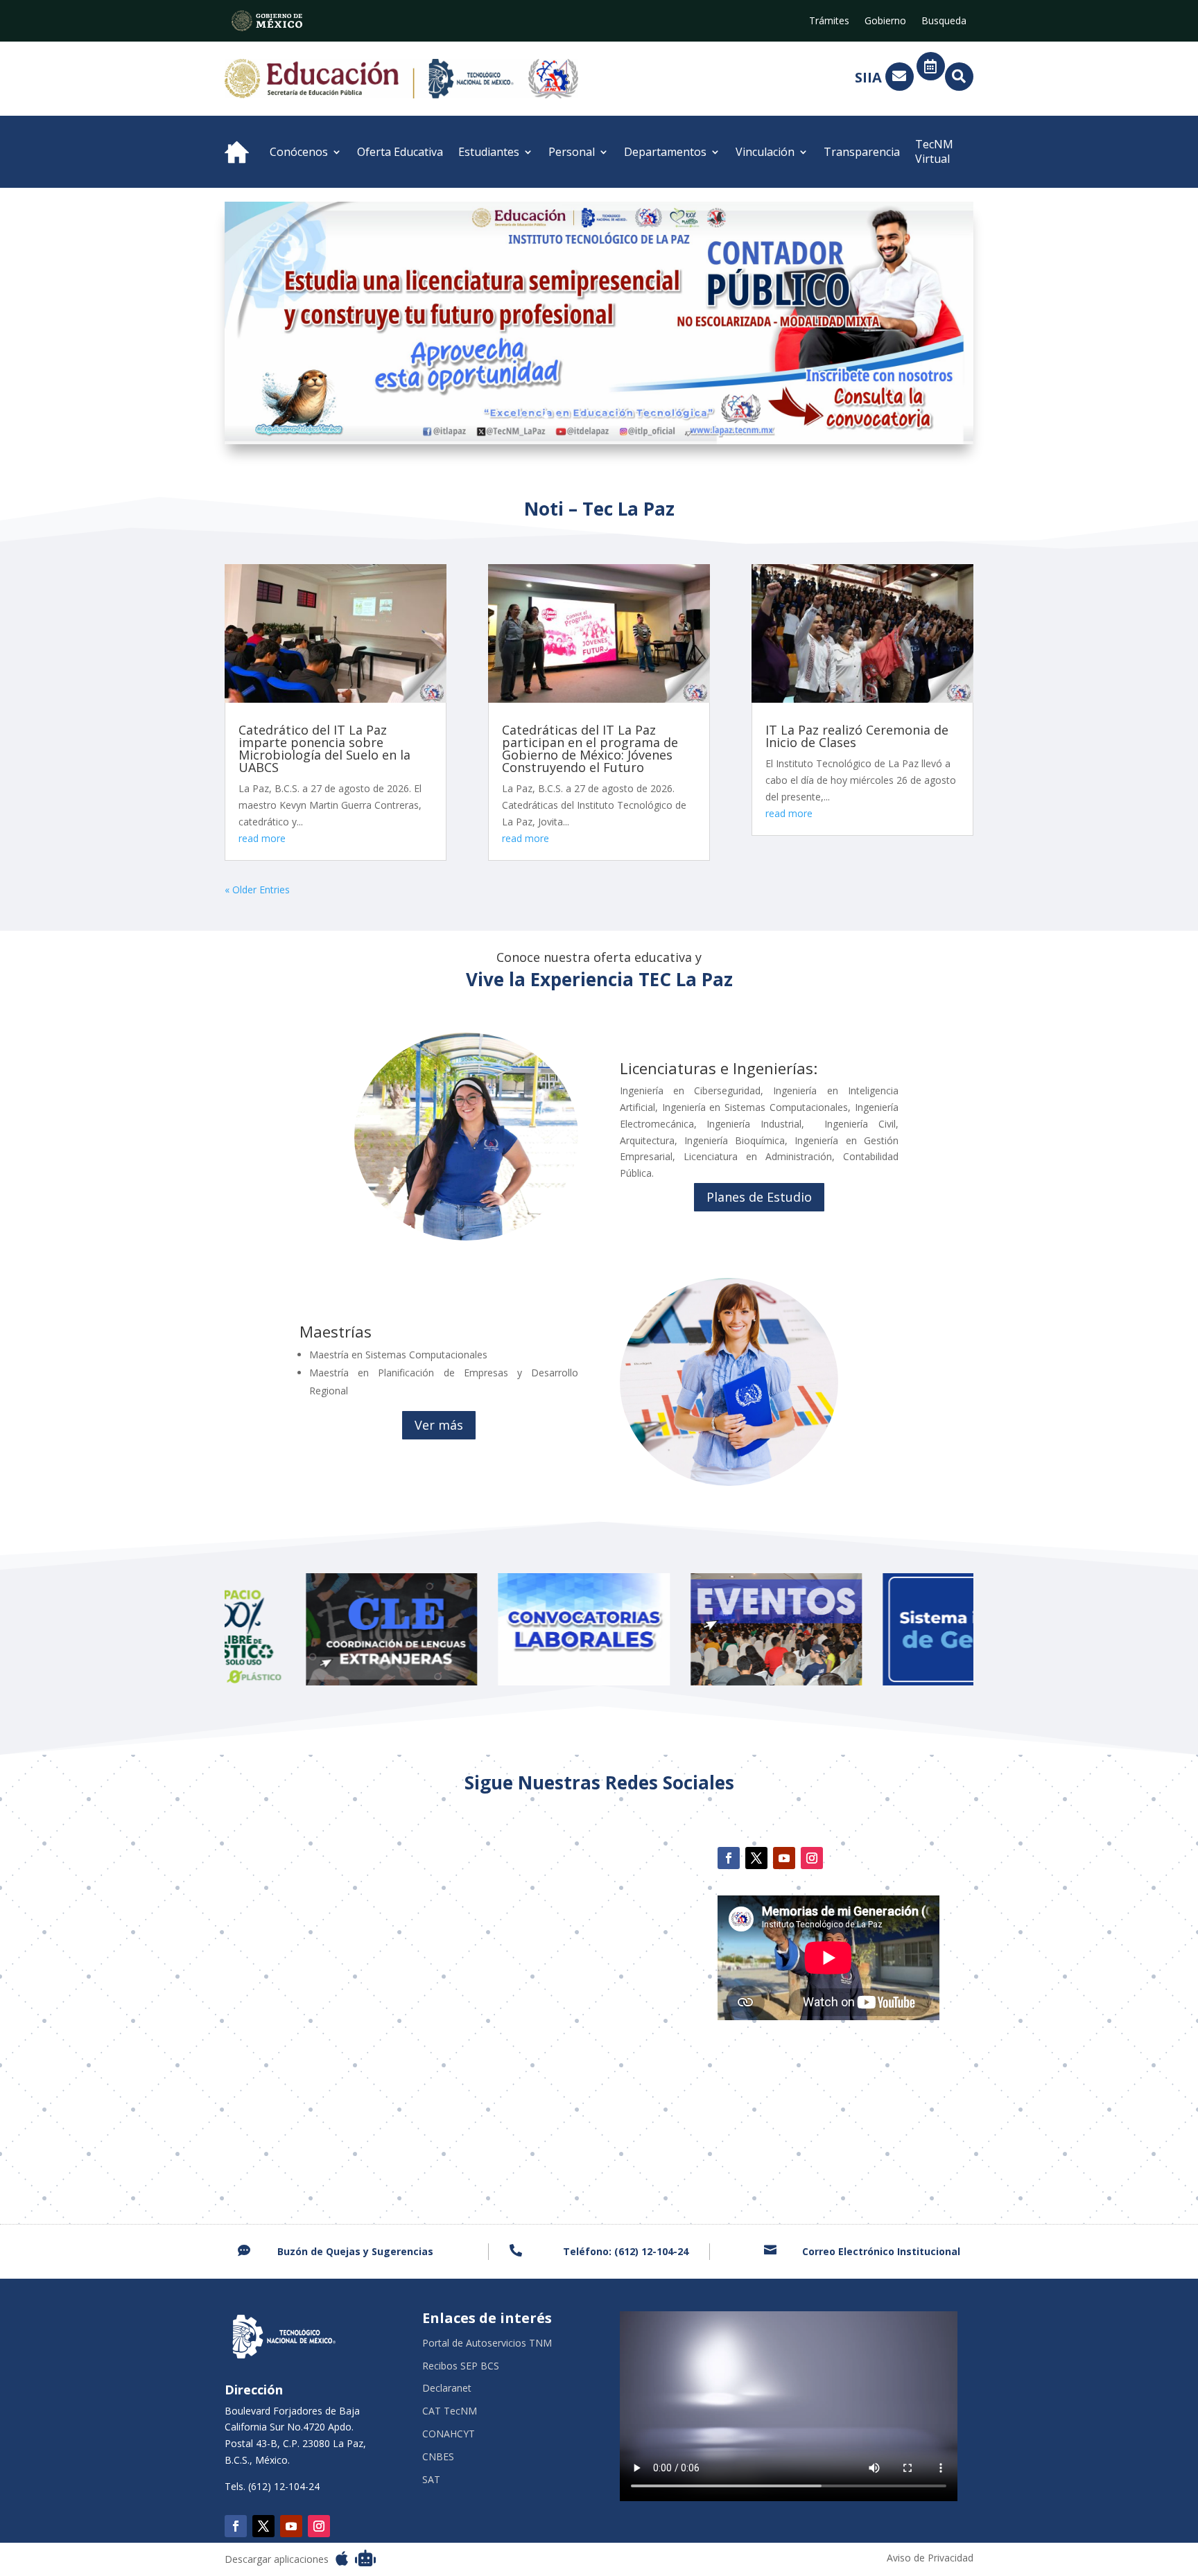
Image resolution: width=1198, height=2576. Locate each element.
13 (664, 416)
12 (652, 416)
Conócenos (299, 152)
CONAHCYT (449, 2434)
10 (628, 416)
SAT (431, 2480)
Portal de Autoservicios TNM (487, 2343)
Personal (572, 152)
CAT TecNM (450, 2411)
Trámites (829, 21)
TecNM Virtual (934, 151)
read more (262, 838)
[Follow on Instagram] (812, 1858)
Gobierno (885, 21)
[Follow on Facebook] (729, 1858)
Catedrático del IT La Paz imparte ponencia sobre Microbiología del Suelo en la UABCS (324, 748)
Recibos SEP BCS (461, 2366)
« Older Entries (257, 890)
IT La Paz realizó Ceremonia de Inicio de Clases (857, 736)
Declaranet (447, 2389)
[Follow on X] (756, 1858)
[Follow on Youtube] (784, 1858)
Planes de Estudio (759, 1197)
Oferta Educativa (400, 152)
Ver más (439, 1425)
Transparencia (862, 152)
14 (676, 416)
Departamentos (665, 152)
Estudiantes (489, 152)
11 (640, 416)
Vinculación (765, 152)
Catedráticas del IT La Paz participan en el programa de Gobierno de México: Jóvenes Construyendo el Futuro (590, 748)
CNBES (438, 2457)
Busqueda (944, 21)
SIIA (868, 77)
